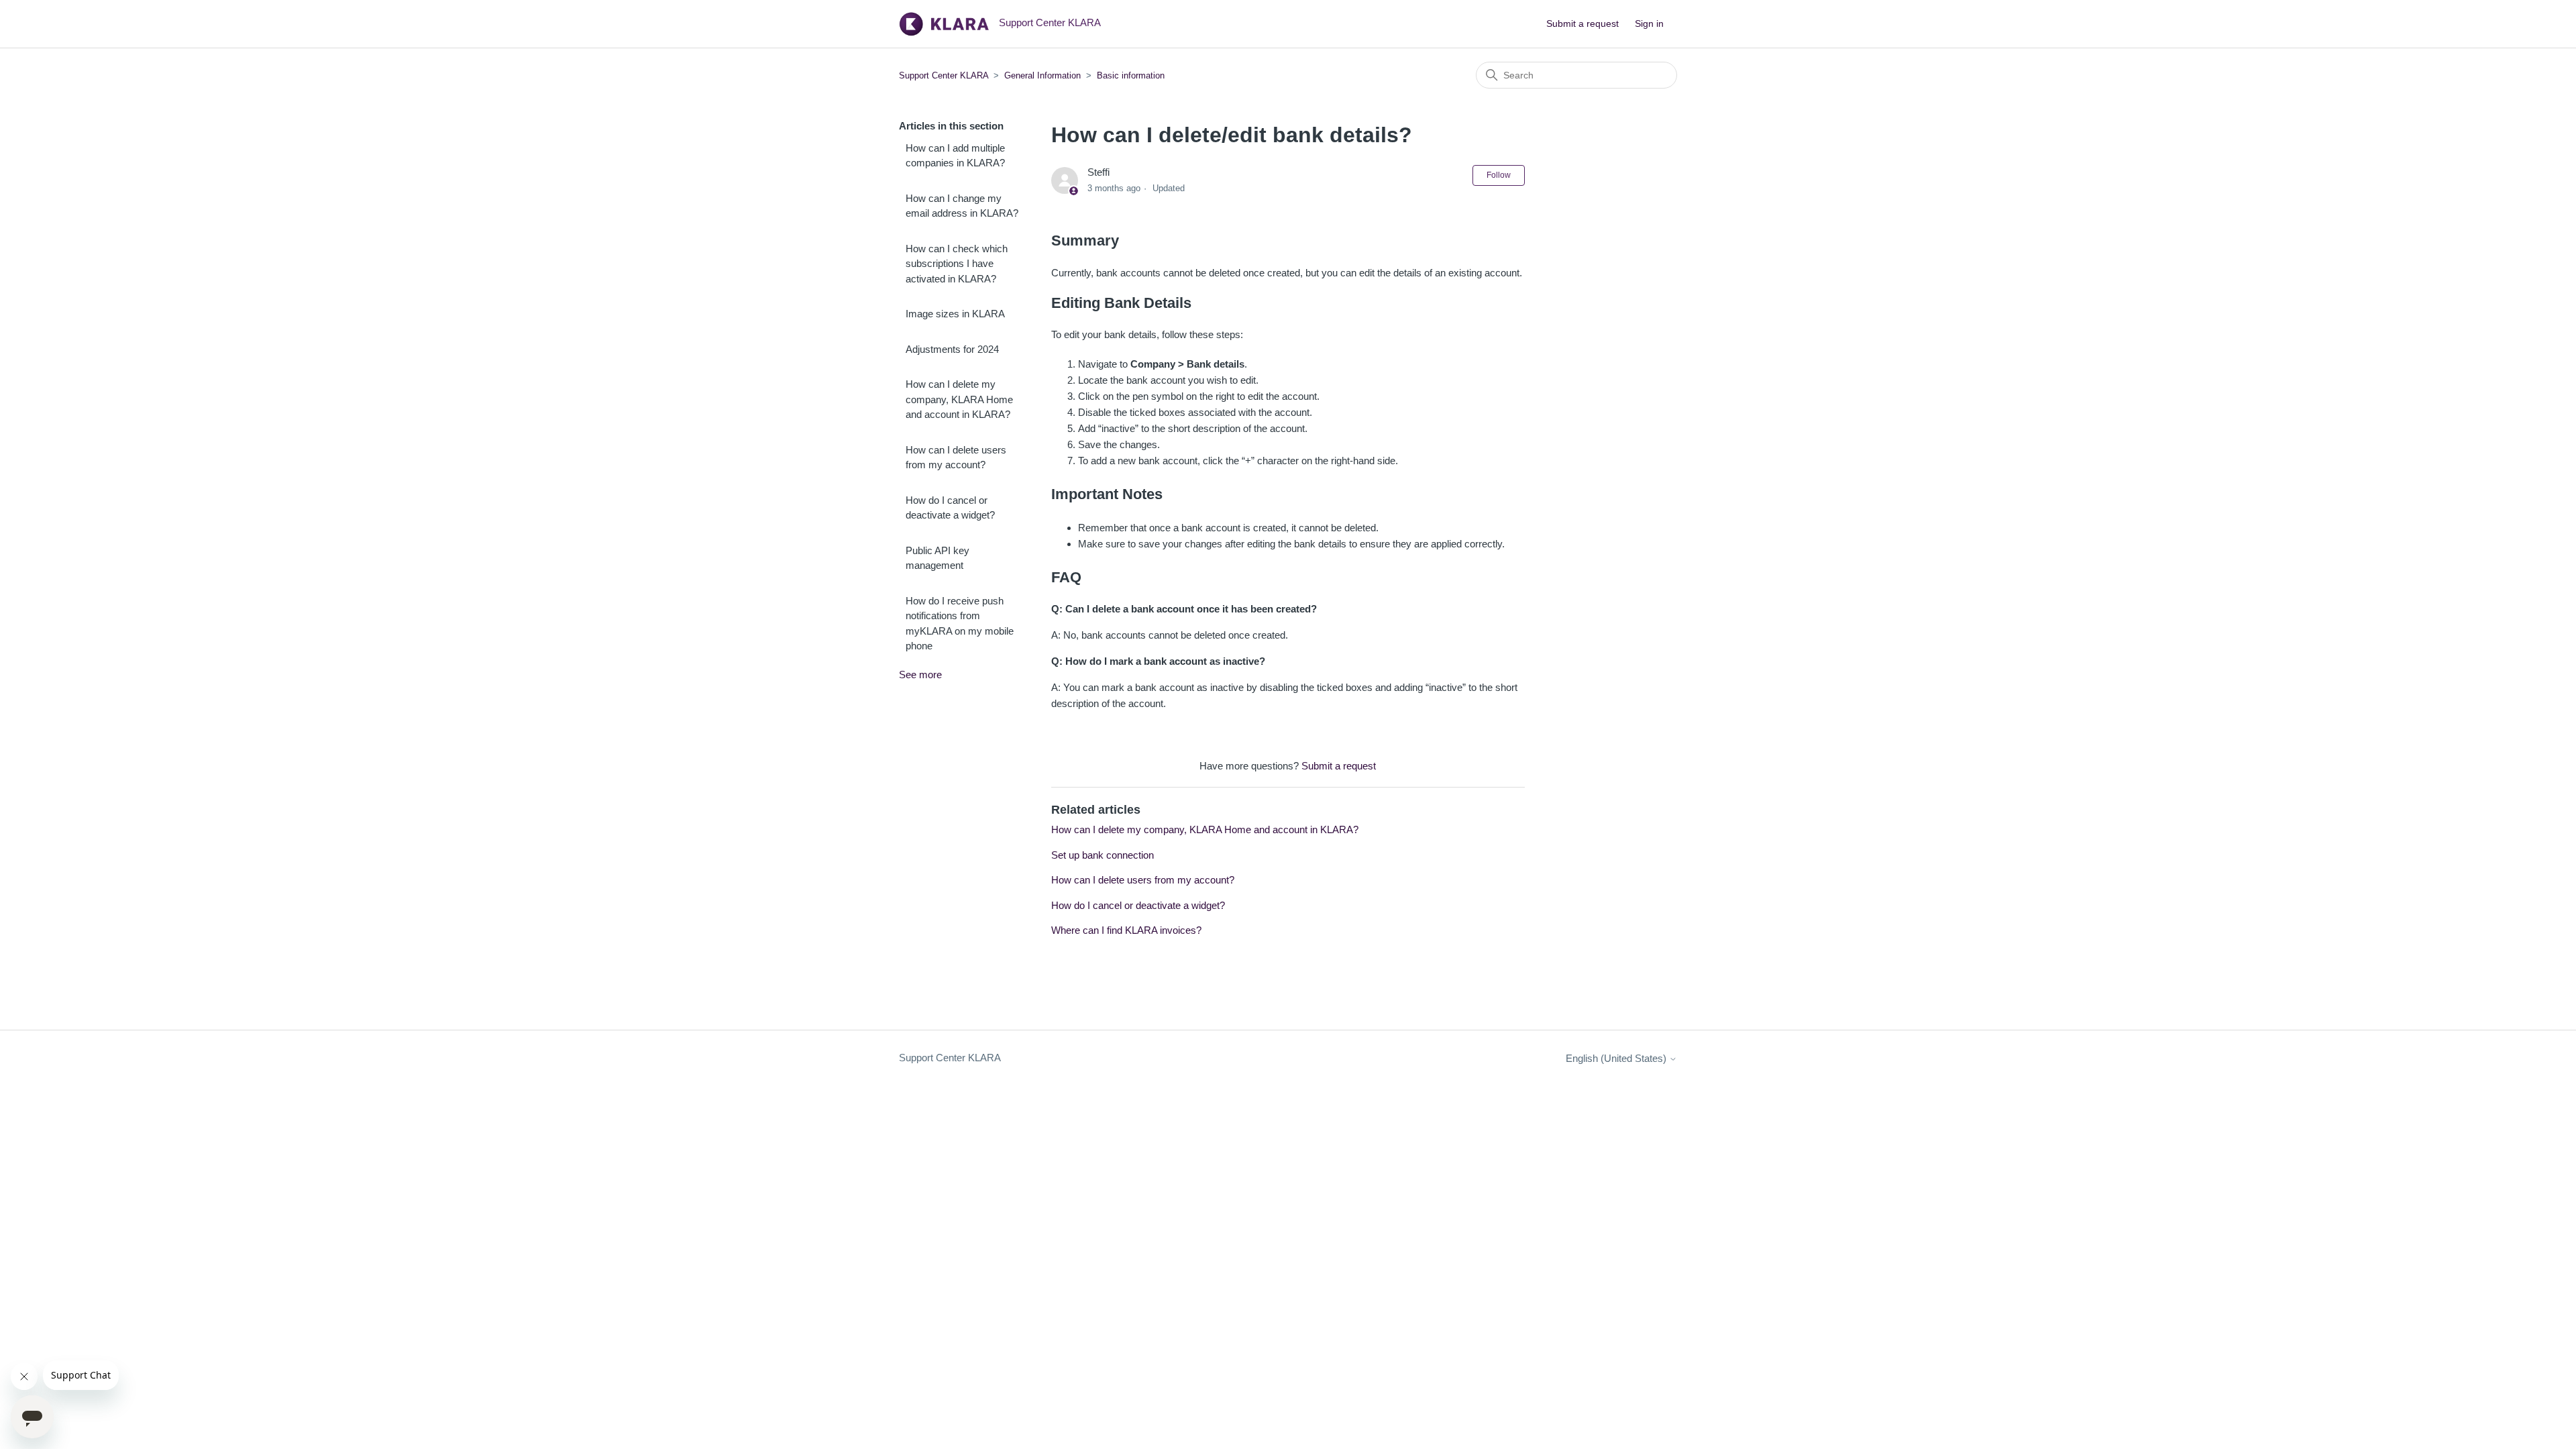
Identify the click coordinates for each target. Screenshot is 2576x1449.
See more (920, 675)
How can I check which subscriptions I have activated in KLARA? (957, 264)
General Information (1042, 75)
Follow (1499, 175)
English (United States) (1617, 1058)
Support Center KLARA (945, 75)
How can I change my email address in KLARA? (962, 206)
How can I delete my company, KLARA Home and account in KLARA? (959, 399)
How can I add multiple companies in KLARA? (955, 156)
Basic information (1131, 75)
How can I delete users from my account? (956, 458)
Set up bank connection (1103, 855)
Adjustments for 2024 (952, 349)
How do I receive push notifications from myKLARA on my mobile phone (960, 624)
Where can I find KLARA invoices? (1126, 930)
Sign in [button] (1649, 23)
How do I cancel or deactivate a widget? (950, 508)
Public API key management (937, 558)
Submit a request (1582, 23)
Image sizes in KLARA (955, 314)
